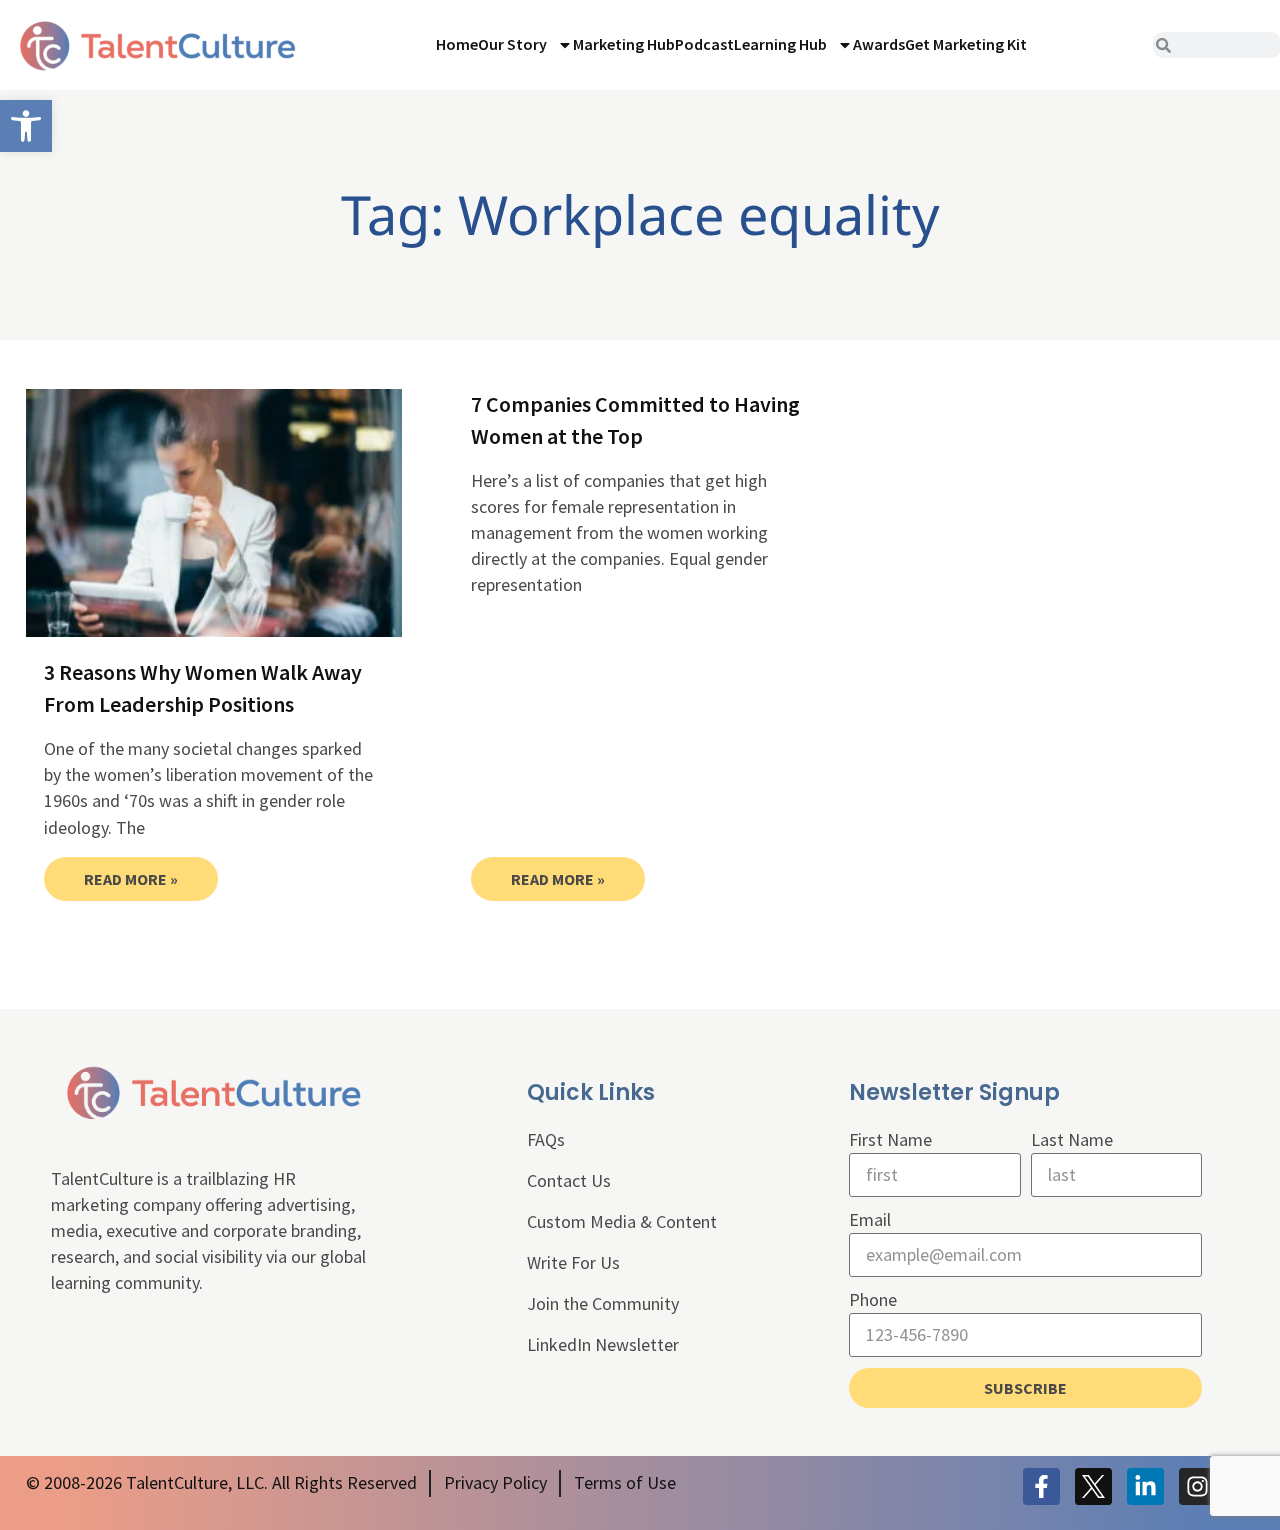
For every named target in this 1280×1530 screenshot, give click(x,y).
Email (870, 1219)
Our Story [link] (512, 44)
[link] (26, 126)
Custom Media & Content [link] (622, 1221)
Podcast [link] (704, 44)
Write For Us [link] (573, 1262)
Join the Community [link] (603, 1303)
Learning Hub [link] (780, 44)
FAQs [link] (546, 1139)
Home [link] (457, 44)
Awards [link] (879, 44)
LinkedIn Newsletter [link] (603, 1344)
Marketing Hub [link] (624, 44)
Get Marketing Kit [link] (966, 44)
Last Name (1072, 1139)
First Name (890, 1139)
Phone (873, 1299)
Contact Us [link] (569, 1180)
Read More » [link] (131, 879)
